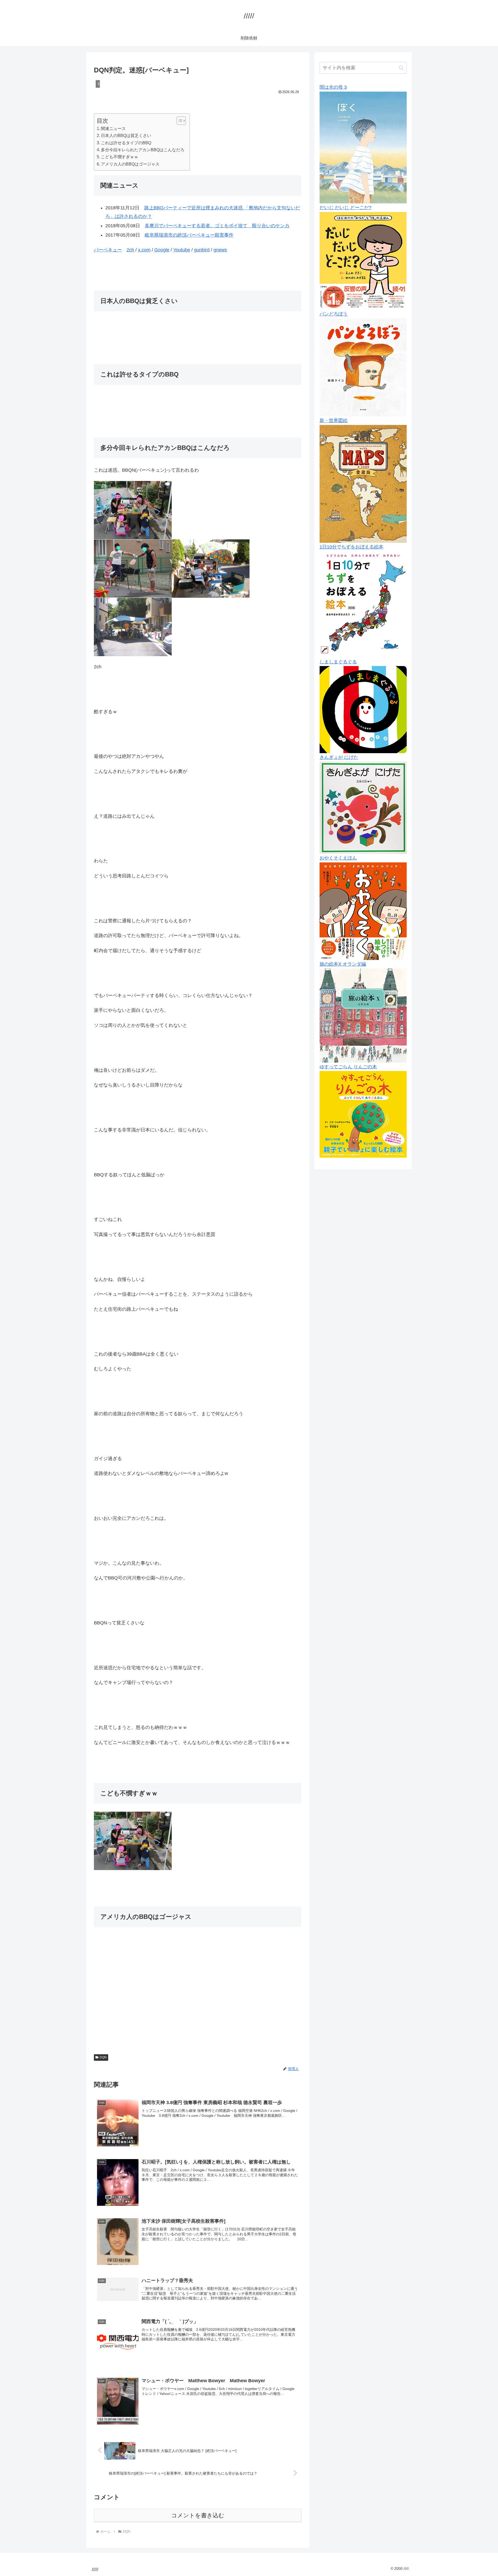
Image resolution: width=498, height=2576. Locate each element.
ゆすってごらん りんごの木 (348, 1067)
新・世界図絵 (334, 421)
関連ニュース (113, 128)
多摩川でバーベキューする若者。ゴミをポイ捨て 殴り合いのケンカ (217, 226)
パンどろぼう (334, 314)
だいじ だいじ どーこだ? (345, 208)
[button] (401, 68)
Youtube (182, 250)
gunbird (202, 250)
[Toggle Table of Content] (179, 121)
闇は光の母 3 (333, 87)
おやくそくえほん (338, 858)
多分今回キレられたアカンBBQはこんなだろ (143, 150)
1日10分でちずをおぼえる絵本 (351, 547)
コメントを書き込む (198, 2515)
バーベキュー (108, 250)
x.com (144, 250)
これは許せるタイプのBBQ (126, 143)
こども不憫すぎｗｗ (120, 157)
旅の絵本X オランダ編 (343, 964)
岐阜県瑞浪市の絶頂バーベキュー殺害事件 (189, 235)
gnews (220, 250)
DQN (103, 2057)
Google (162, 250)
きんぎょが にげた (339, 757)
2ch (130, 250)
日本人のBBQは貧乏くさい (126, 135)
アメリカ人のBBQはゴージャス (130, 164)
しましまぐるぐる (338, 662)
